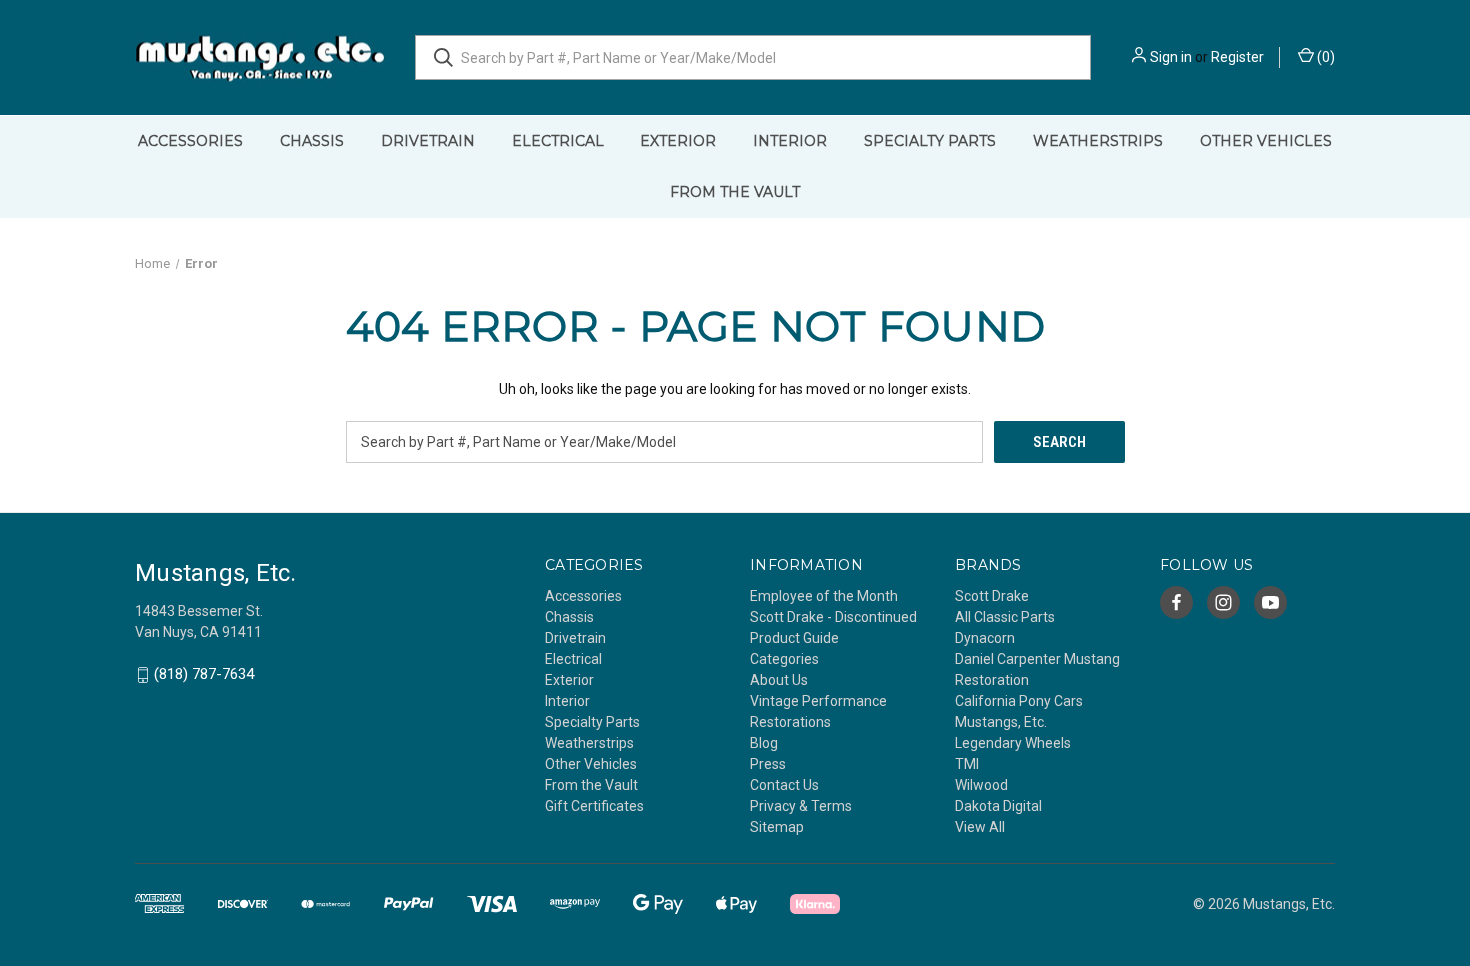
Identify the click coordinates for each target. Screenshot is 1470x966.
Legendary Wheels (1013, 743)
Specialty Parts (930, 141)
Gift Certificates (594, 806)
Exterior (678, 141)
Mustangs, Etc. (1001, 722)
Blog (764, 743)
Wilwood (981, 785)
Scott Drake (992, 596)
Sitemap (777, 827)
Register (1237, 57)
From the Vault (735, 192)
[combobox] (753, 57)
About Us (779, 680)
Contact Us (784, 785)
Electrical (558, 141)
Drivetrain (428, 141)
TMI (967, 764)
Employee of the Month (824, 596)
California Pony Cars (1019, 701)
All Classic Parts (1005, 617)
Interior (790, 141)
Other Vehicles (1266, 141)
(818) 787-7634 (204, 675)
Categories (784, 659)
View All (980, 827)
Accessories (190, 141)
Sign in (1171, 57)
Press (768, 764)
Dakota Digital (998, 806)
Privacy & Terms (801, 806)
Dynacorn (985, 638)
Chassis (312, 141)
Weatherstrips (1098, 141)
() (1324, 57)
